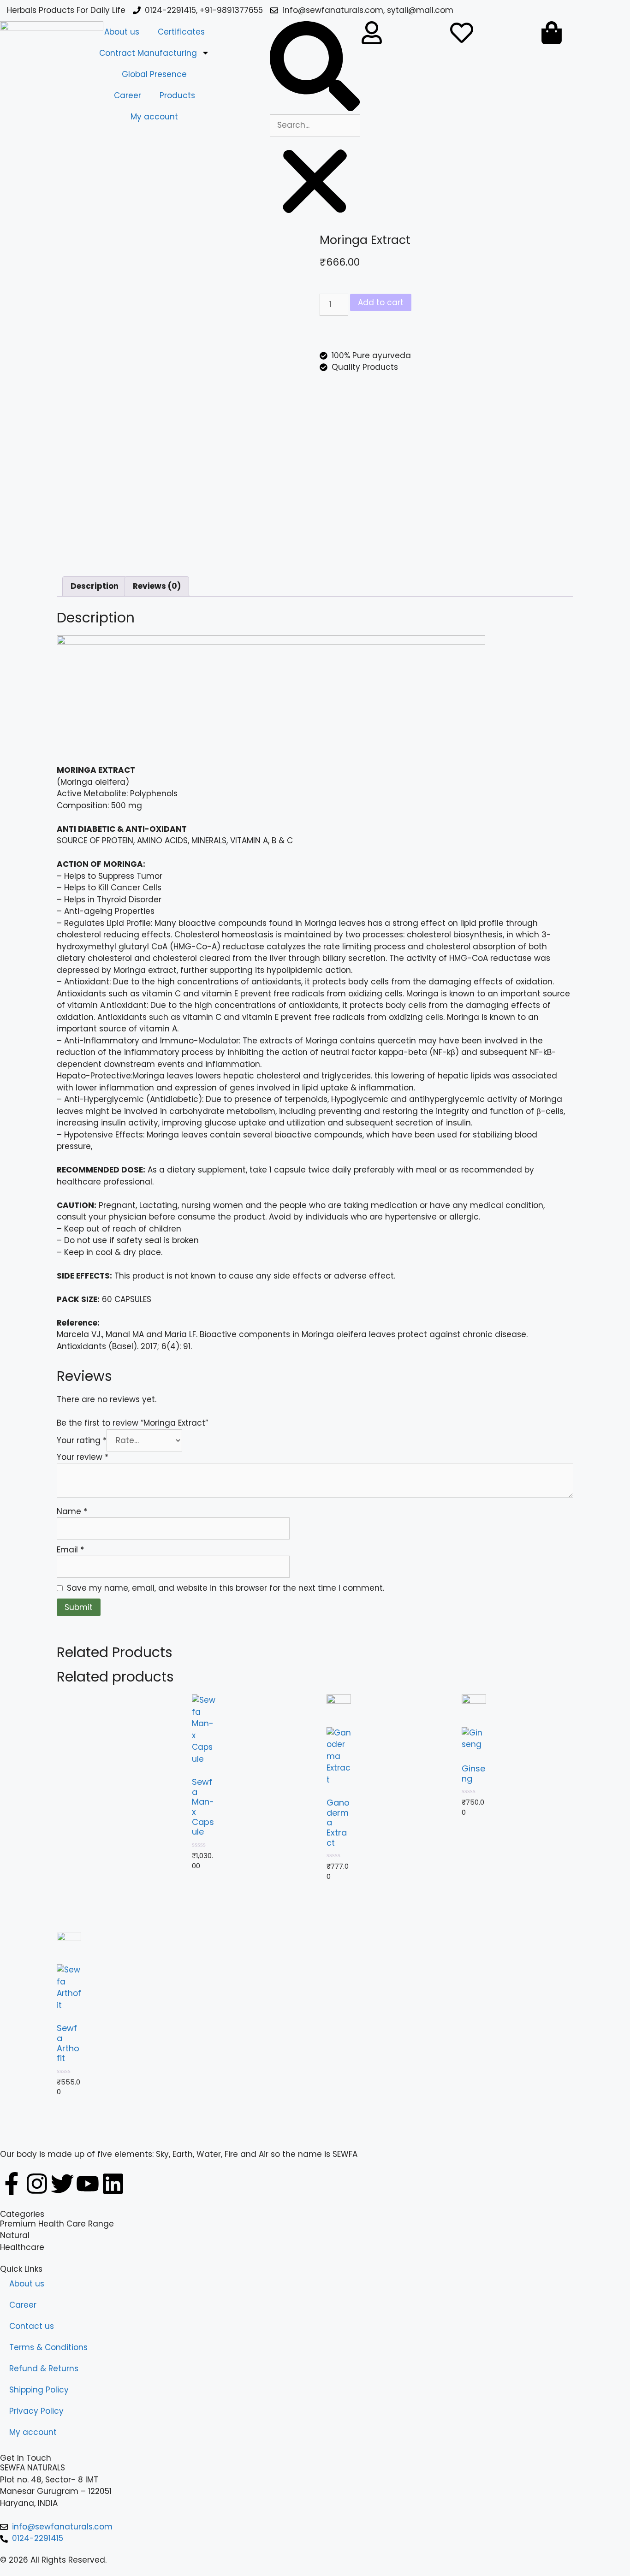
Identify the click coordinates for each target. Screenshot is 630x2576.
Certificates (181, 32)
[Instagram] (37, 2184)
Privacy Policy (36, 2411)
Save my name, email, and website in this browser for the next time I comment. (226, 1588)
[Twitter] (62, 2184)
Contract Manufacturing (148, 53)
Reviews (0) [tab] (157, 586)
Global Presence (154, 74)
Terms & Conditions (48, 2347)
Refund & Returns (44, 2369)
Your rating (82, 1440)
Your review (83, 1457)
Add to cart (381, 302)
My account (154, 117)
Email (70, 1550)
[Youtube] (88, 2184)
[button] (315, 68)
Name (72, 1511)
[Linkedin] (113, 2184)
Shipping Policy (39, 2390)
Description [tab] (95, 586)
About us (122, 32)
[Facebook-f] (12, 2184)
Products (177, 95)
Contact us (32, 2326)
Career (128, 95)
